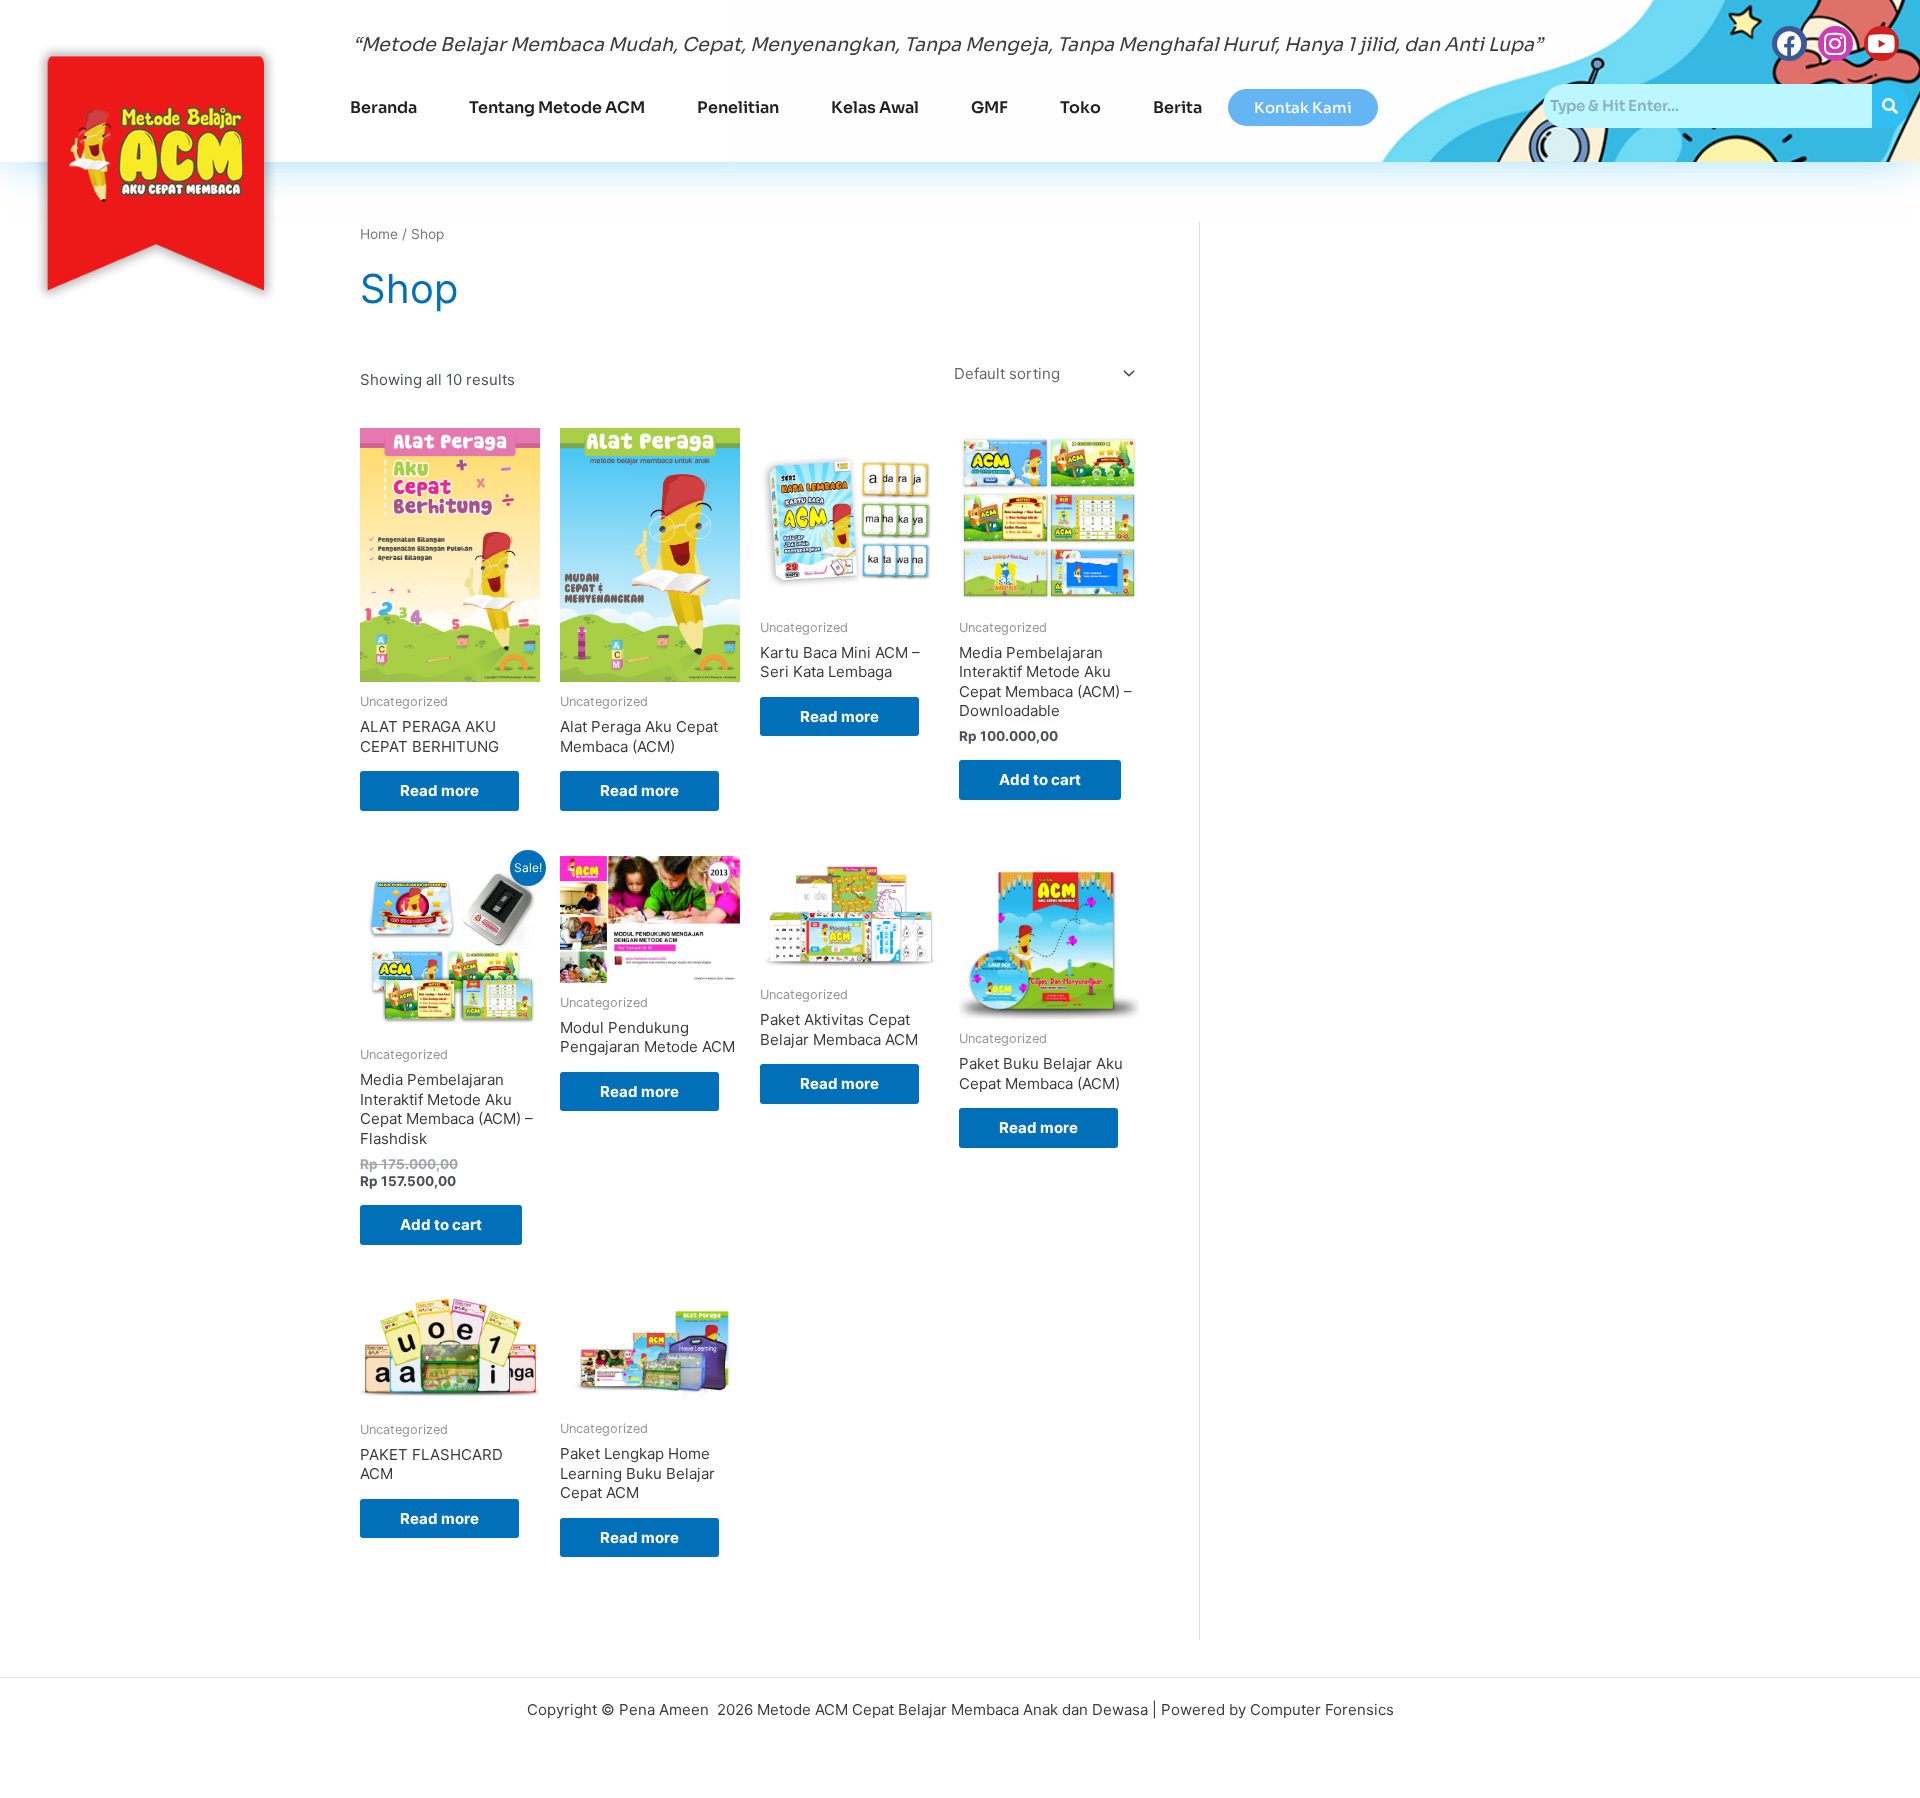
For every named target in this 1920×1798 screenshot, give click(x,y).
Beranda (383, 107)
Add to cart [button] (1040, 779)
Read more (439, 790)
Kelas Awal (875, 107)
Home (379, 234)
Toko (1080, 107)
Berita (1177, 107)
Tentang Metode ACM (557, 107)
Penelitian (738, 107)
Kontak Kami (1303, 107)
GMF (989, 107)
